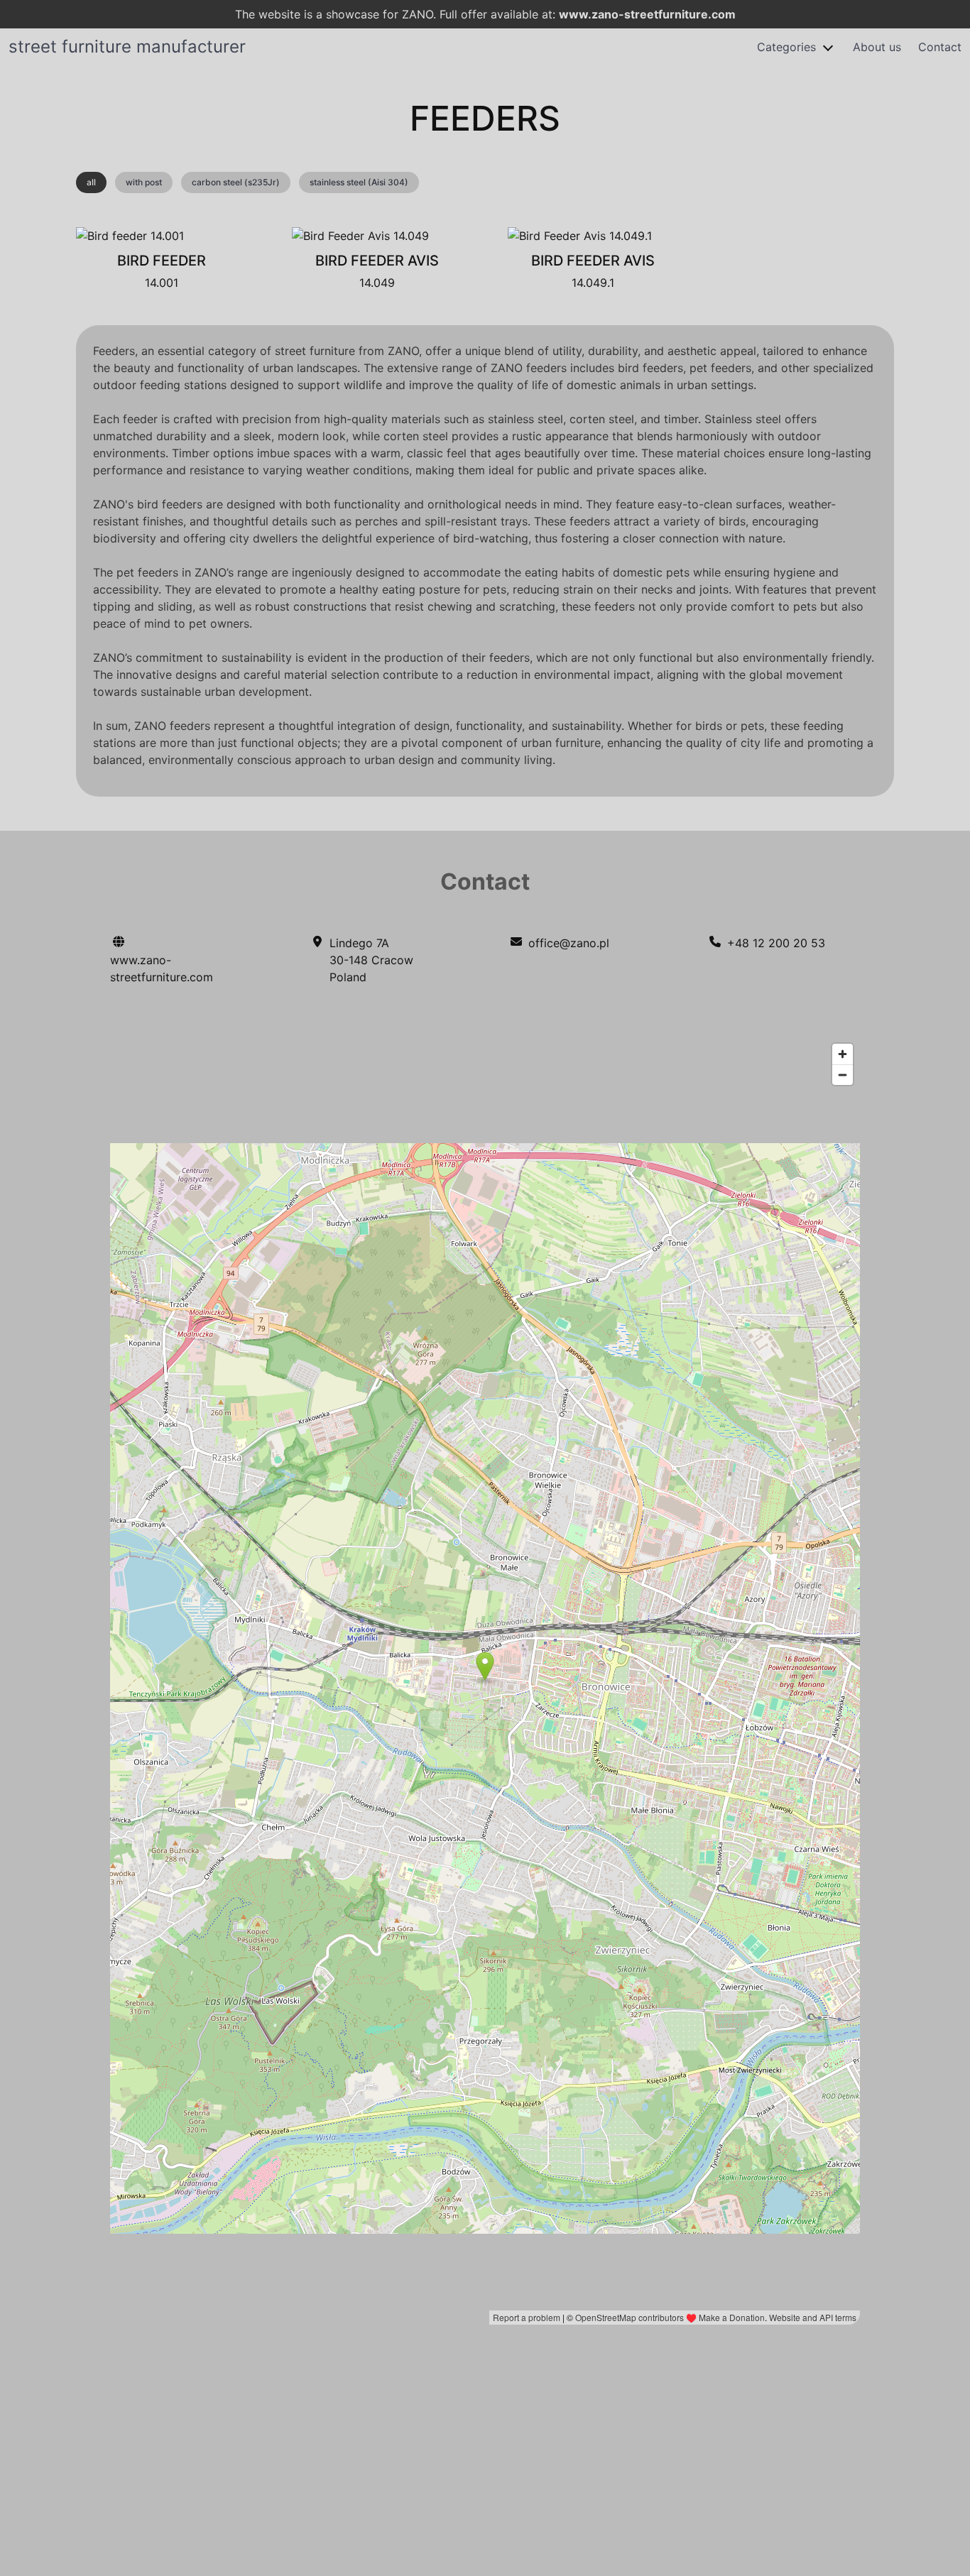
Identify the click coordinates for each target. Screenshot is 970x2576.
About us (877, 47)
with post (144, 182)
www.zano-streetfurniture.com (647, 14)
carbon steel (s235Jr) (236, 182)
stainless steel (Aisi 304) (359, 182)
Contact (940, 47)
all (91, 182)
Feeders (485, 118)
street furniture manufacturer (127, 47)
